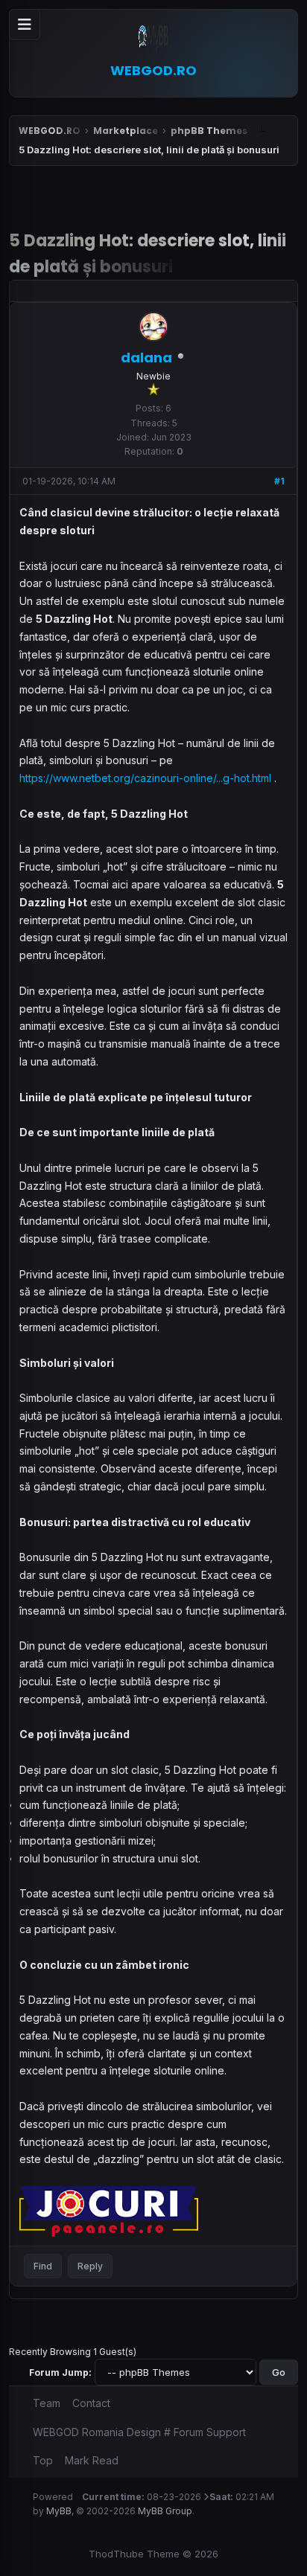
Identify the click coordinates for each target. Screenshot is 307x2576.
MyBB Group (165, 2511)
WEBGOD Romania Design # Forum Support (139, 2432)
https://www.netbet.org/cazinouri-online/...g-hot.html (145, 778)
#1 (279, 481)
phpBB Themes (209, 131)
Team (47, 2403)
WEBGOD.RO (50, 131)
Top (43, 2460)
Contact (91, 2403)
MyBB (59, 2511)
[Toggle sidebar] (25, 25)
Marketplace (126, 131)
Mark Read (92, 2460)
